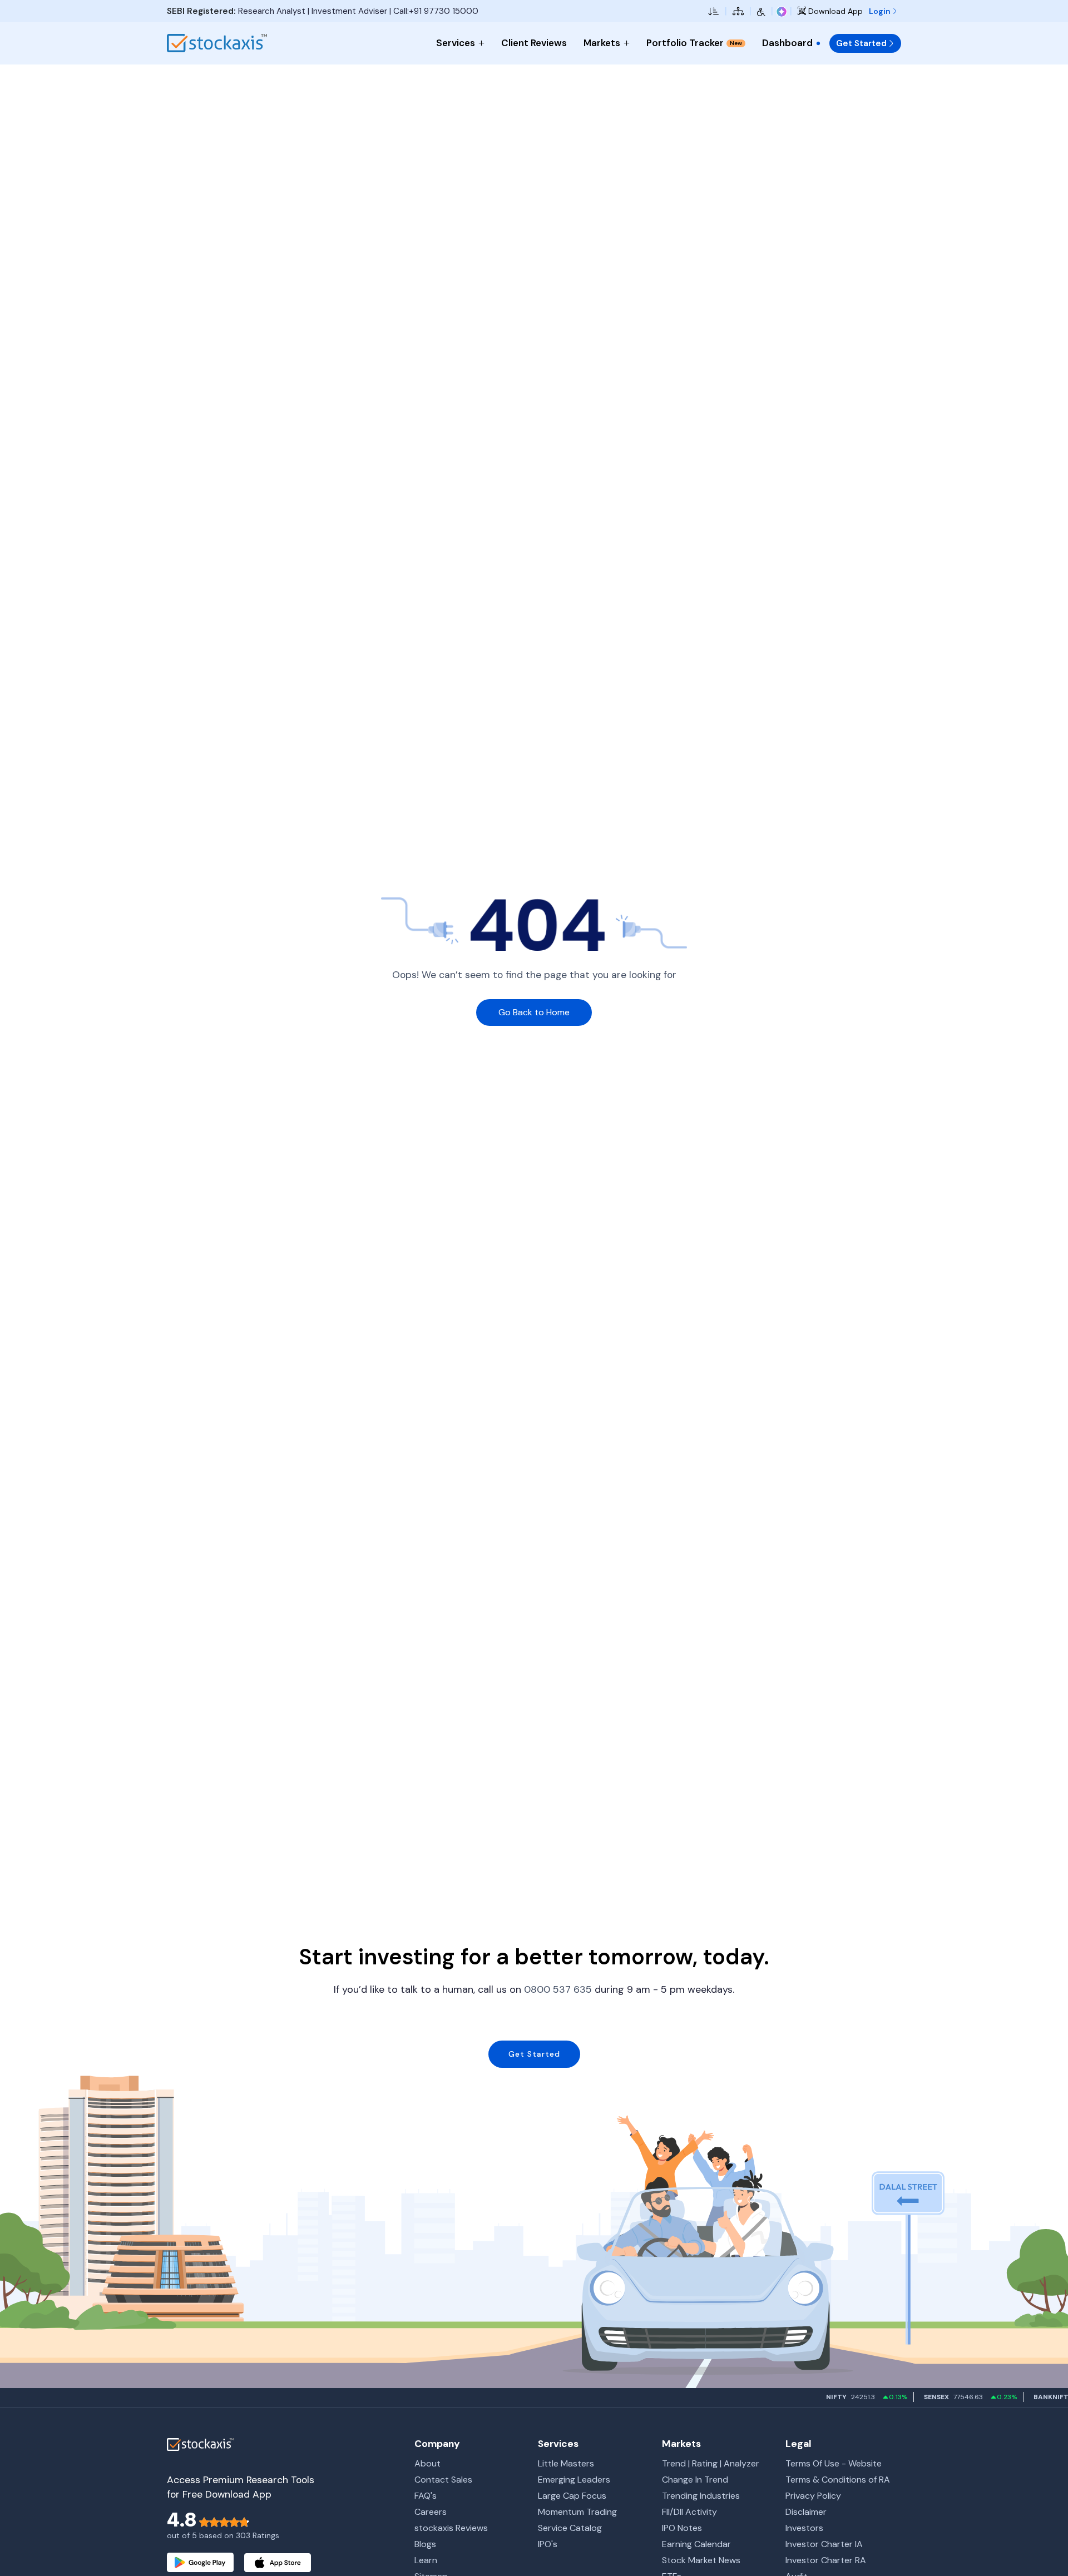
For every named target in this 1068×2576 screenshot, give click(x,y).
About (427, 2463)
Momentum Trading (577, 2512)
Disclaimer (806, 2512)
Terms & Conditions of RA (838, 2480)
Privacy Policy (813, 2496)
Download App (834, 11)
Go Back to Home (534, 1012)
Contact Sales (443, 2480)
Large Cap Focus (572, 2496)
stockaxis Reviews (451, 2528)
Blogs (425, 2544)
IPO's (548, 2544)
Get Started (861, 43)
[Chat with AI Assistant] (782, 11)
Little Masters (566, 2463)
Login (881, 11)
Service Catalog (570, 2528)
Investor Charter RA (826, 2560)
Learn (426, 2560)
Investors (804, 2528)
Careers (431, 2512)
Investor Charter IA (824, 2544)
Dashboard (787, 43)
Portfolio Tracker (694, 43)
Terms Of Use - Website (834, 2463)
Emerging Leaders (574, 2480)
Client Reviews (534, 43)
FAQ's (426, 2496)
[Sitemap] (738, 11)
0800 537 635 (558, 1989)
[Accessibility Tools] (761, 11)
